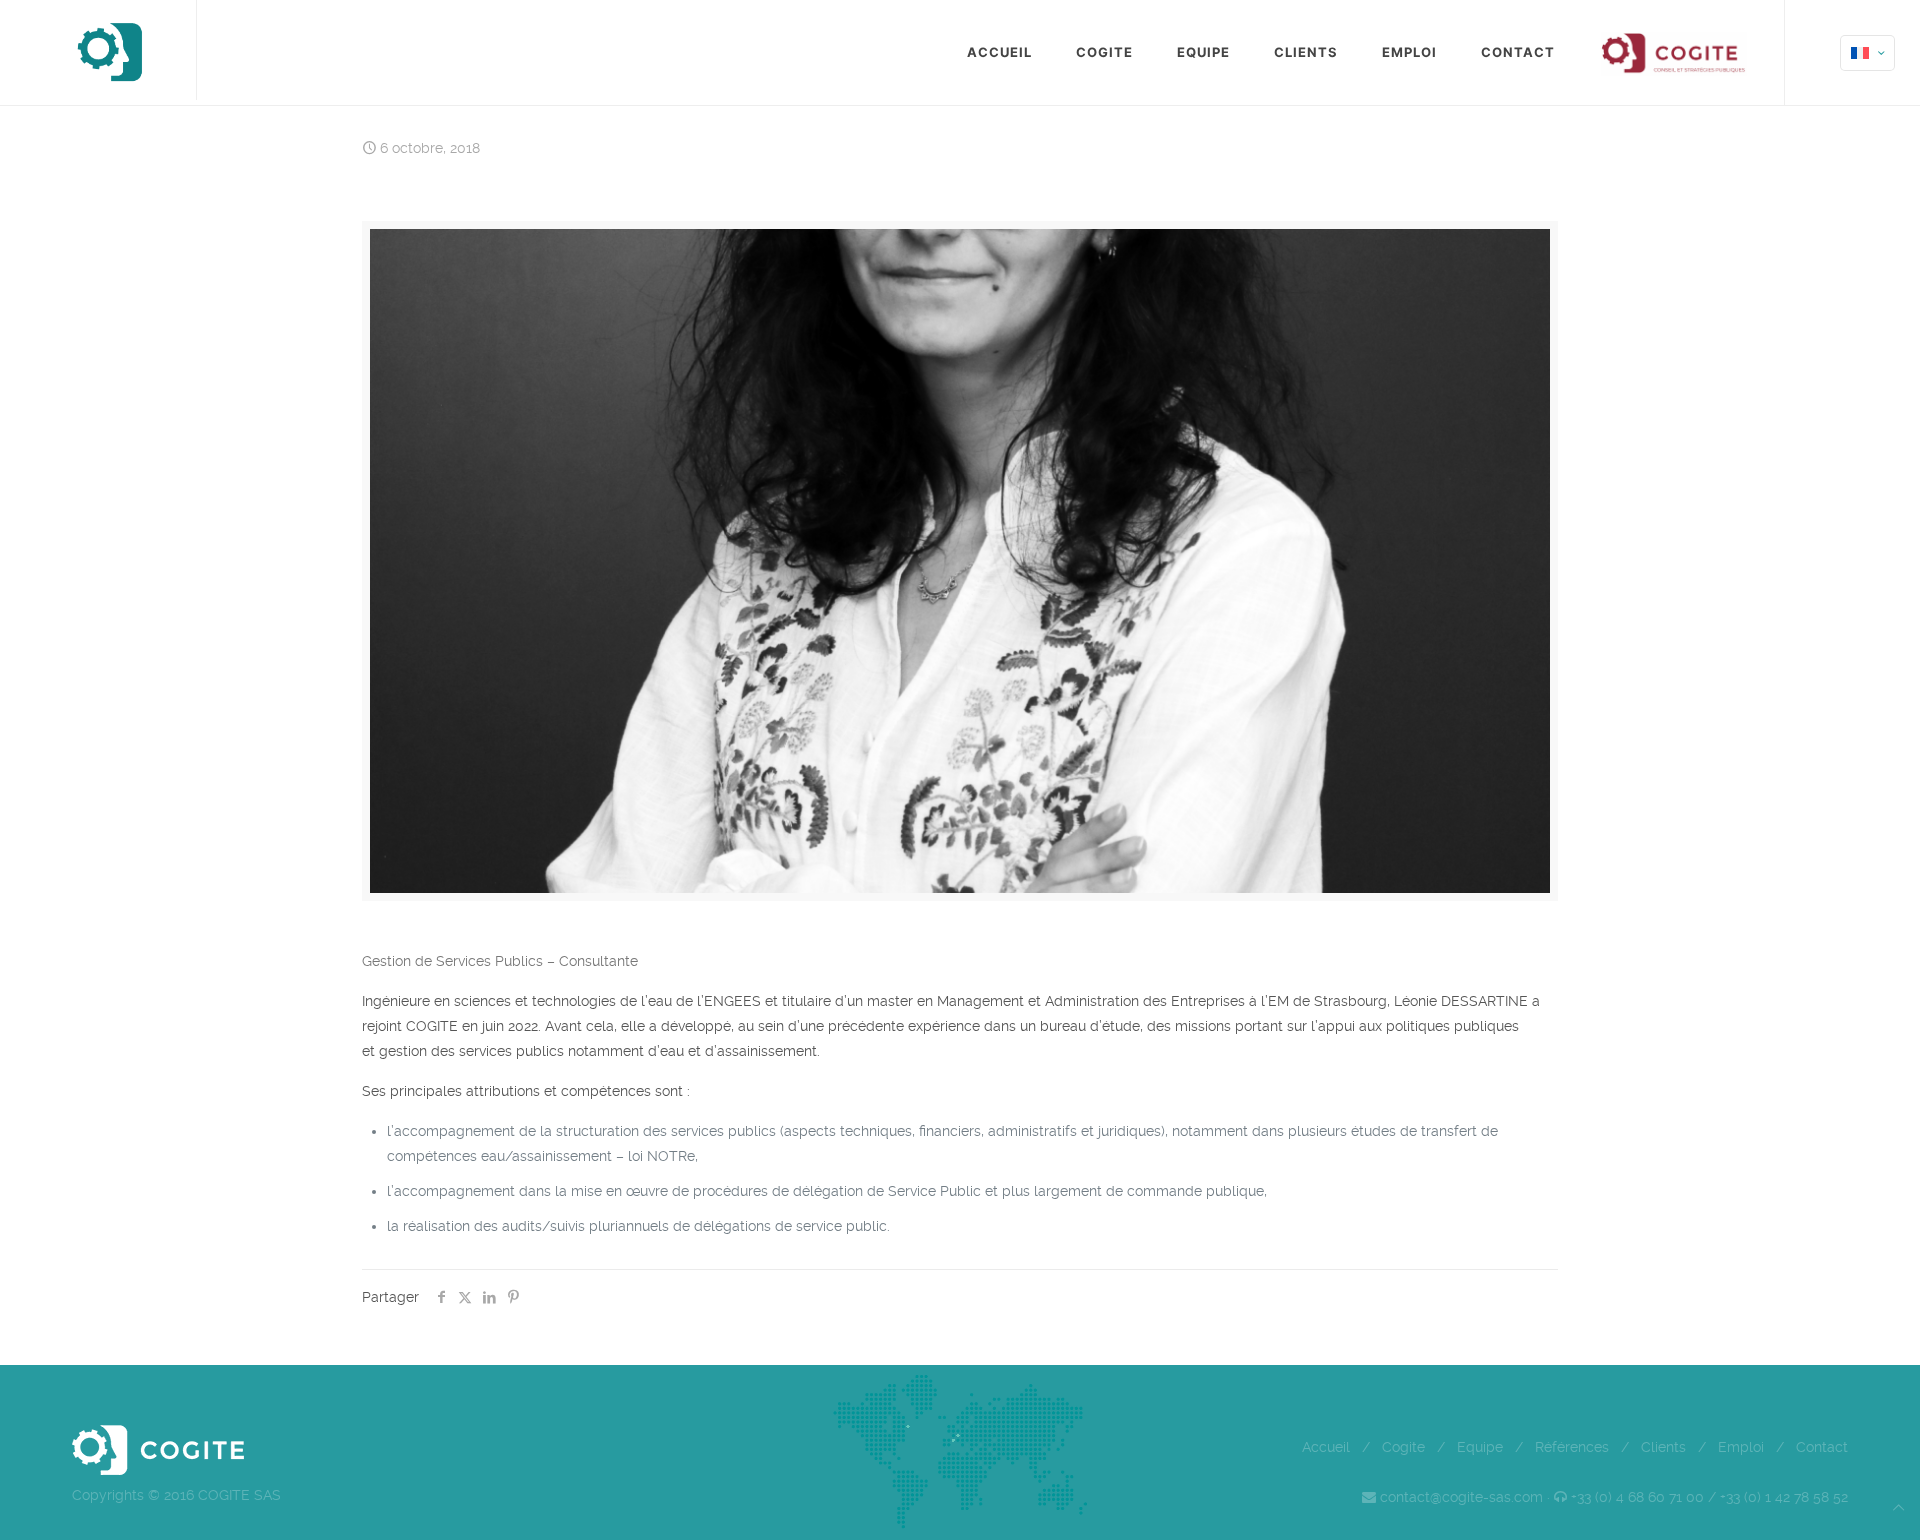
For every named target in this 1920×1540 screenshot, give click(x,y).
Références (1572, 1447)
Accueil (1326, 1447)
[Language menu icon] (1867, 53)
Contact (1822, 1447)
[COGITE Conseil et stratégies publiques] (108, 50)
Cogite (1403, 1447)
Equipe (1480, 1447)
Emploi (1741, 1447)
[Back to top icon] (1898, 1507)
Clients (1663, 1447)
